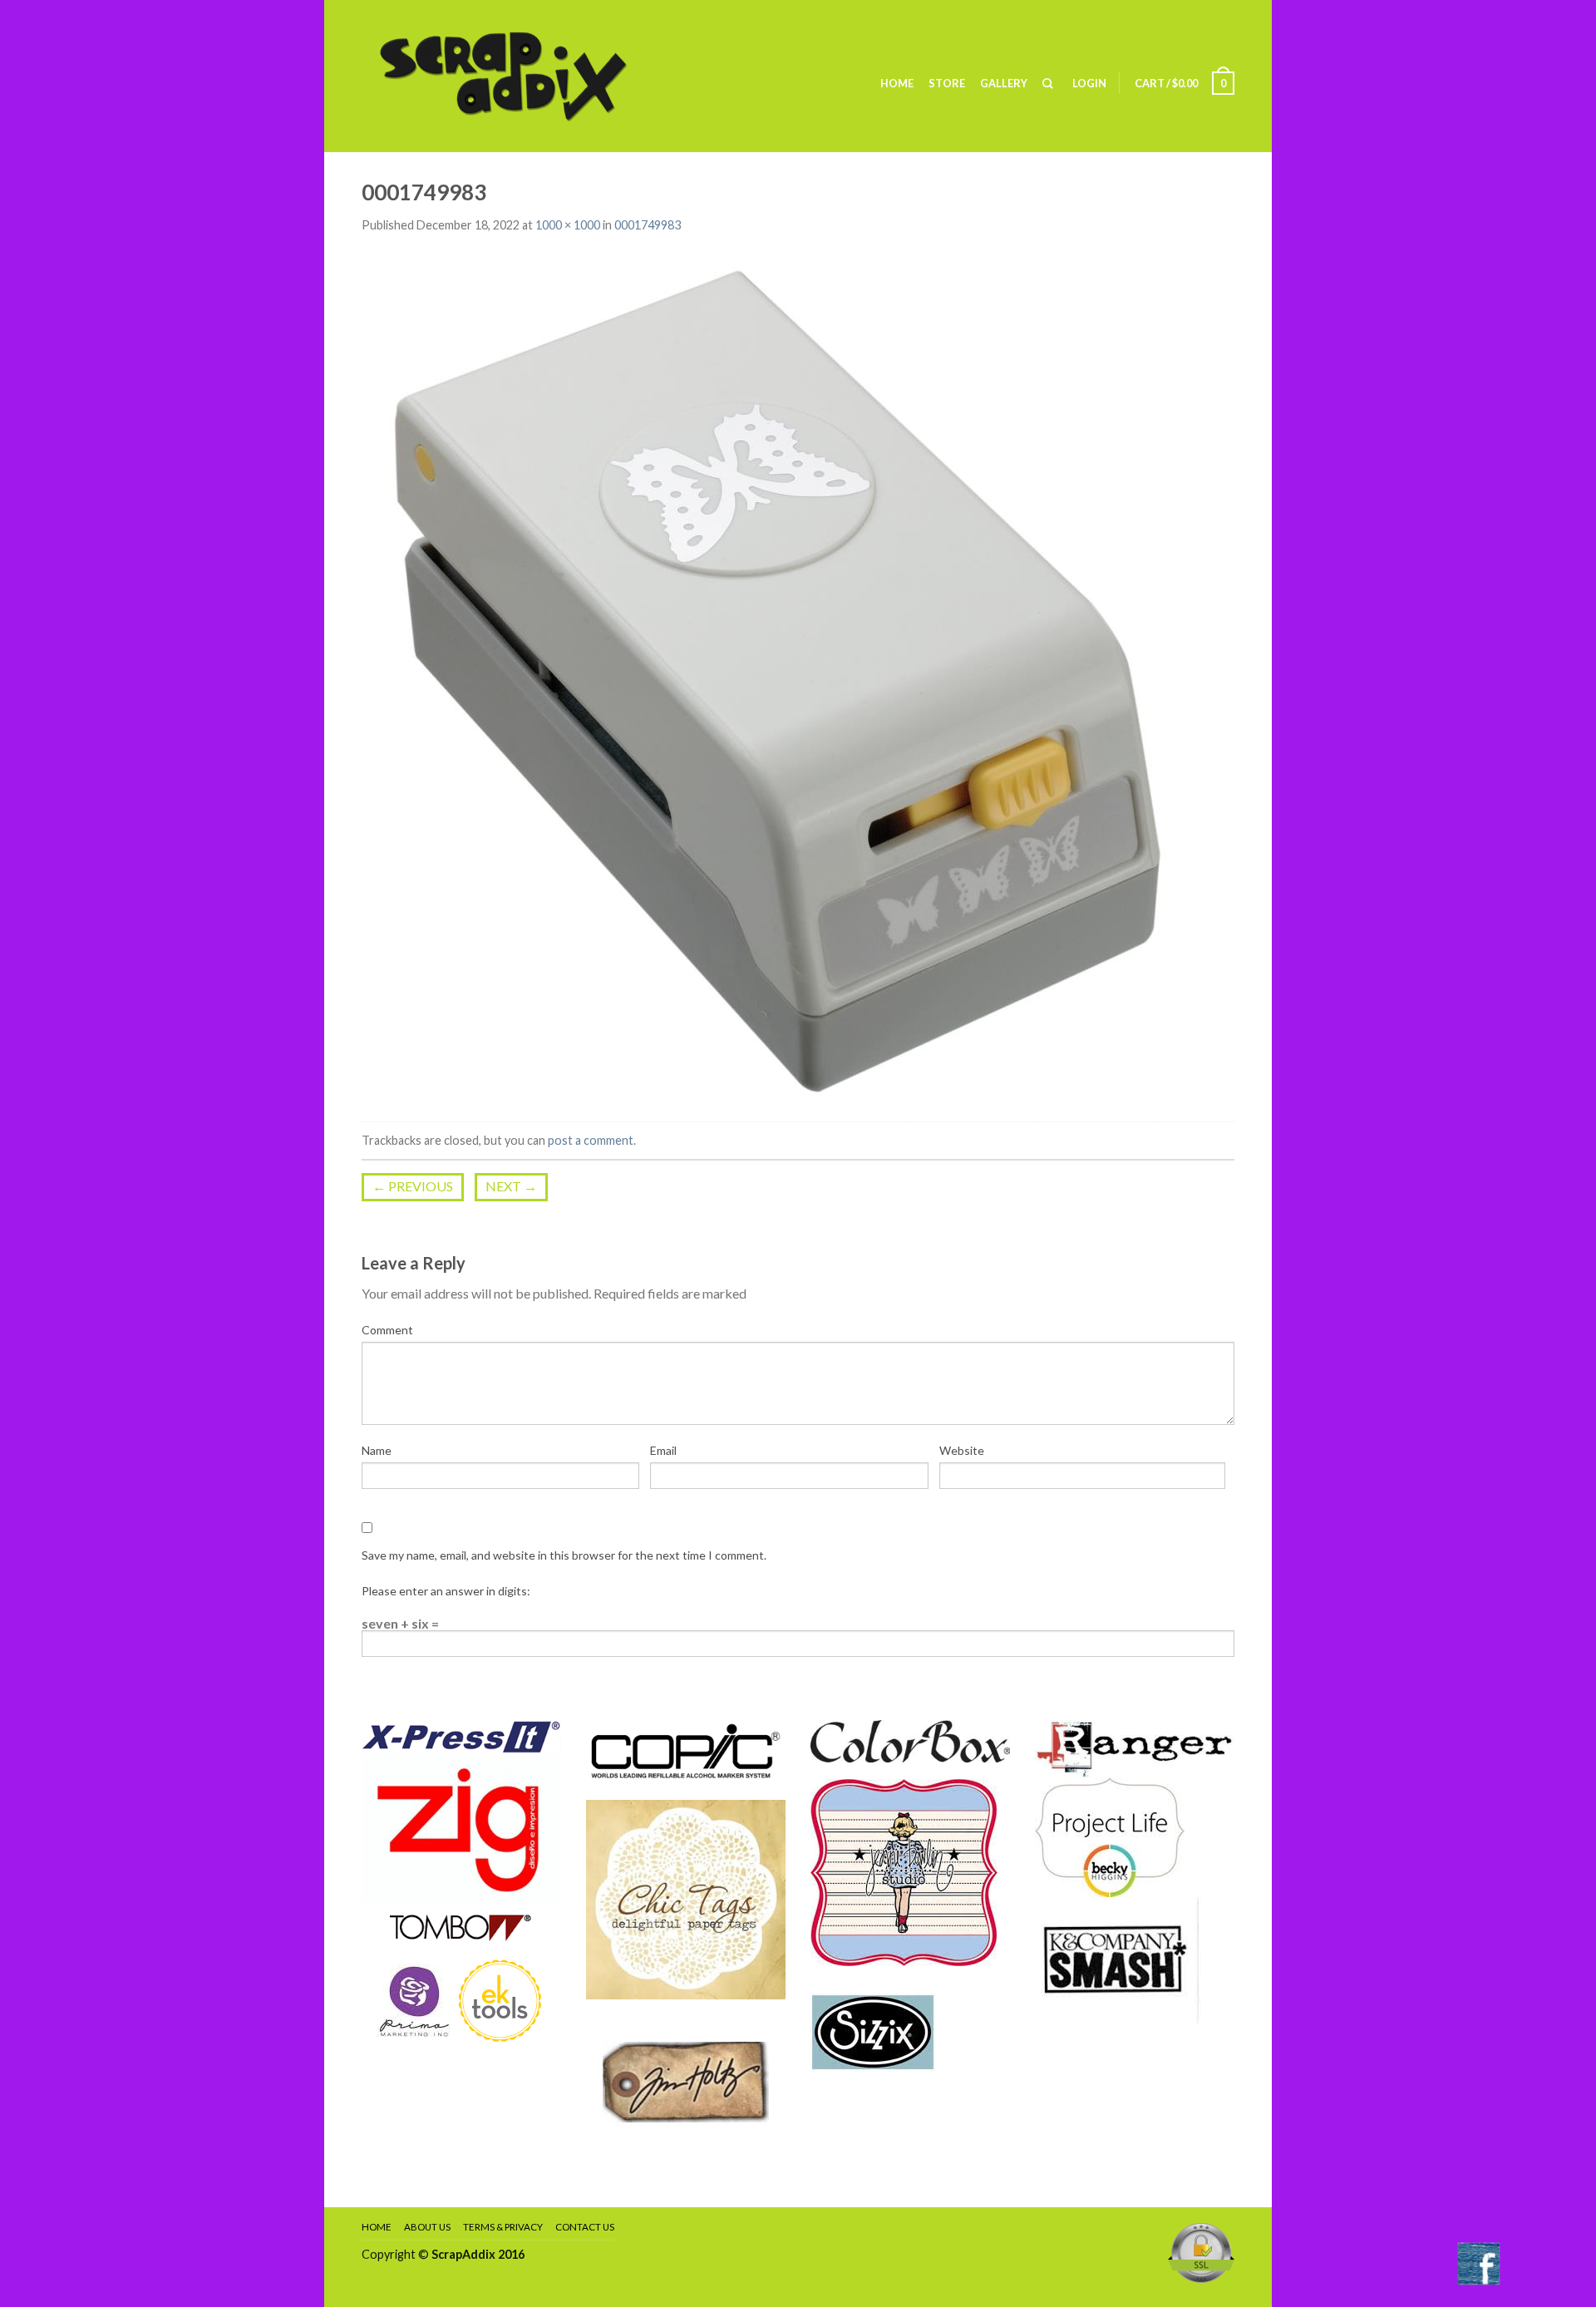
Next (511, 1186)
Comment (387, 1330)
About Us (427, 2227)
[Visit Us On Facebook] (1478, 2262)
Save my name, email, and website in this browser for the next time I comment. (564, 1555)
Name (377, 1450)
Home (897, 83)
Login (1089, 83)
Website (962, 1450)
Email (663, 1450)
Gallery (1004, 83)
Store (947, 83)
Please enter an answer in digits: (446, 1591)
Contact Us (585, 2227)
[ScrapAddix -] (529, 76)
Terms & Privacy (503, 2227)
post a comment (591, 1140)
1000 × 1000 (568, 225)
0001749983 (648, 225)
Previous (413, 1186)
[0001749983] (777, 679)
